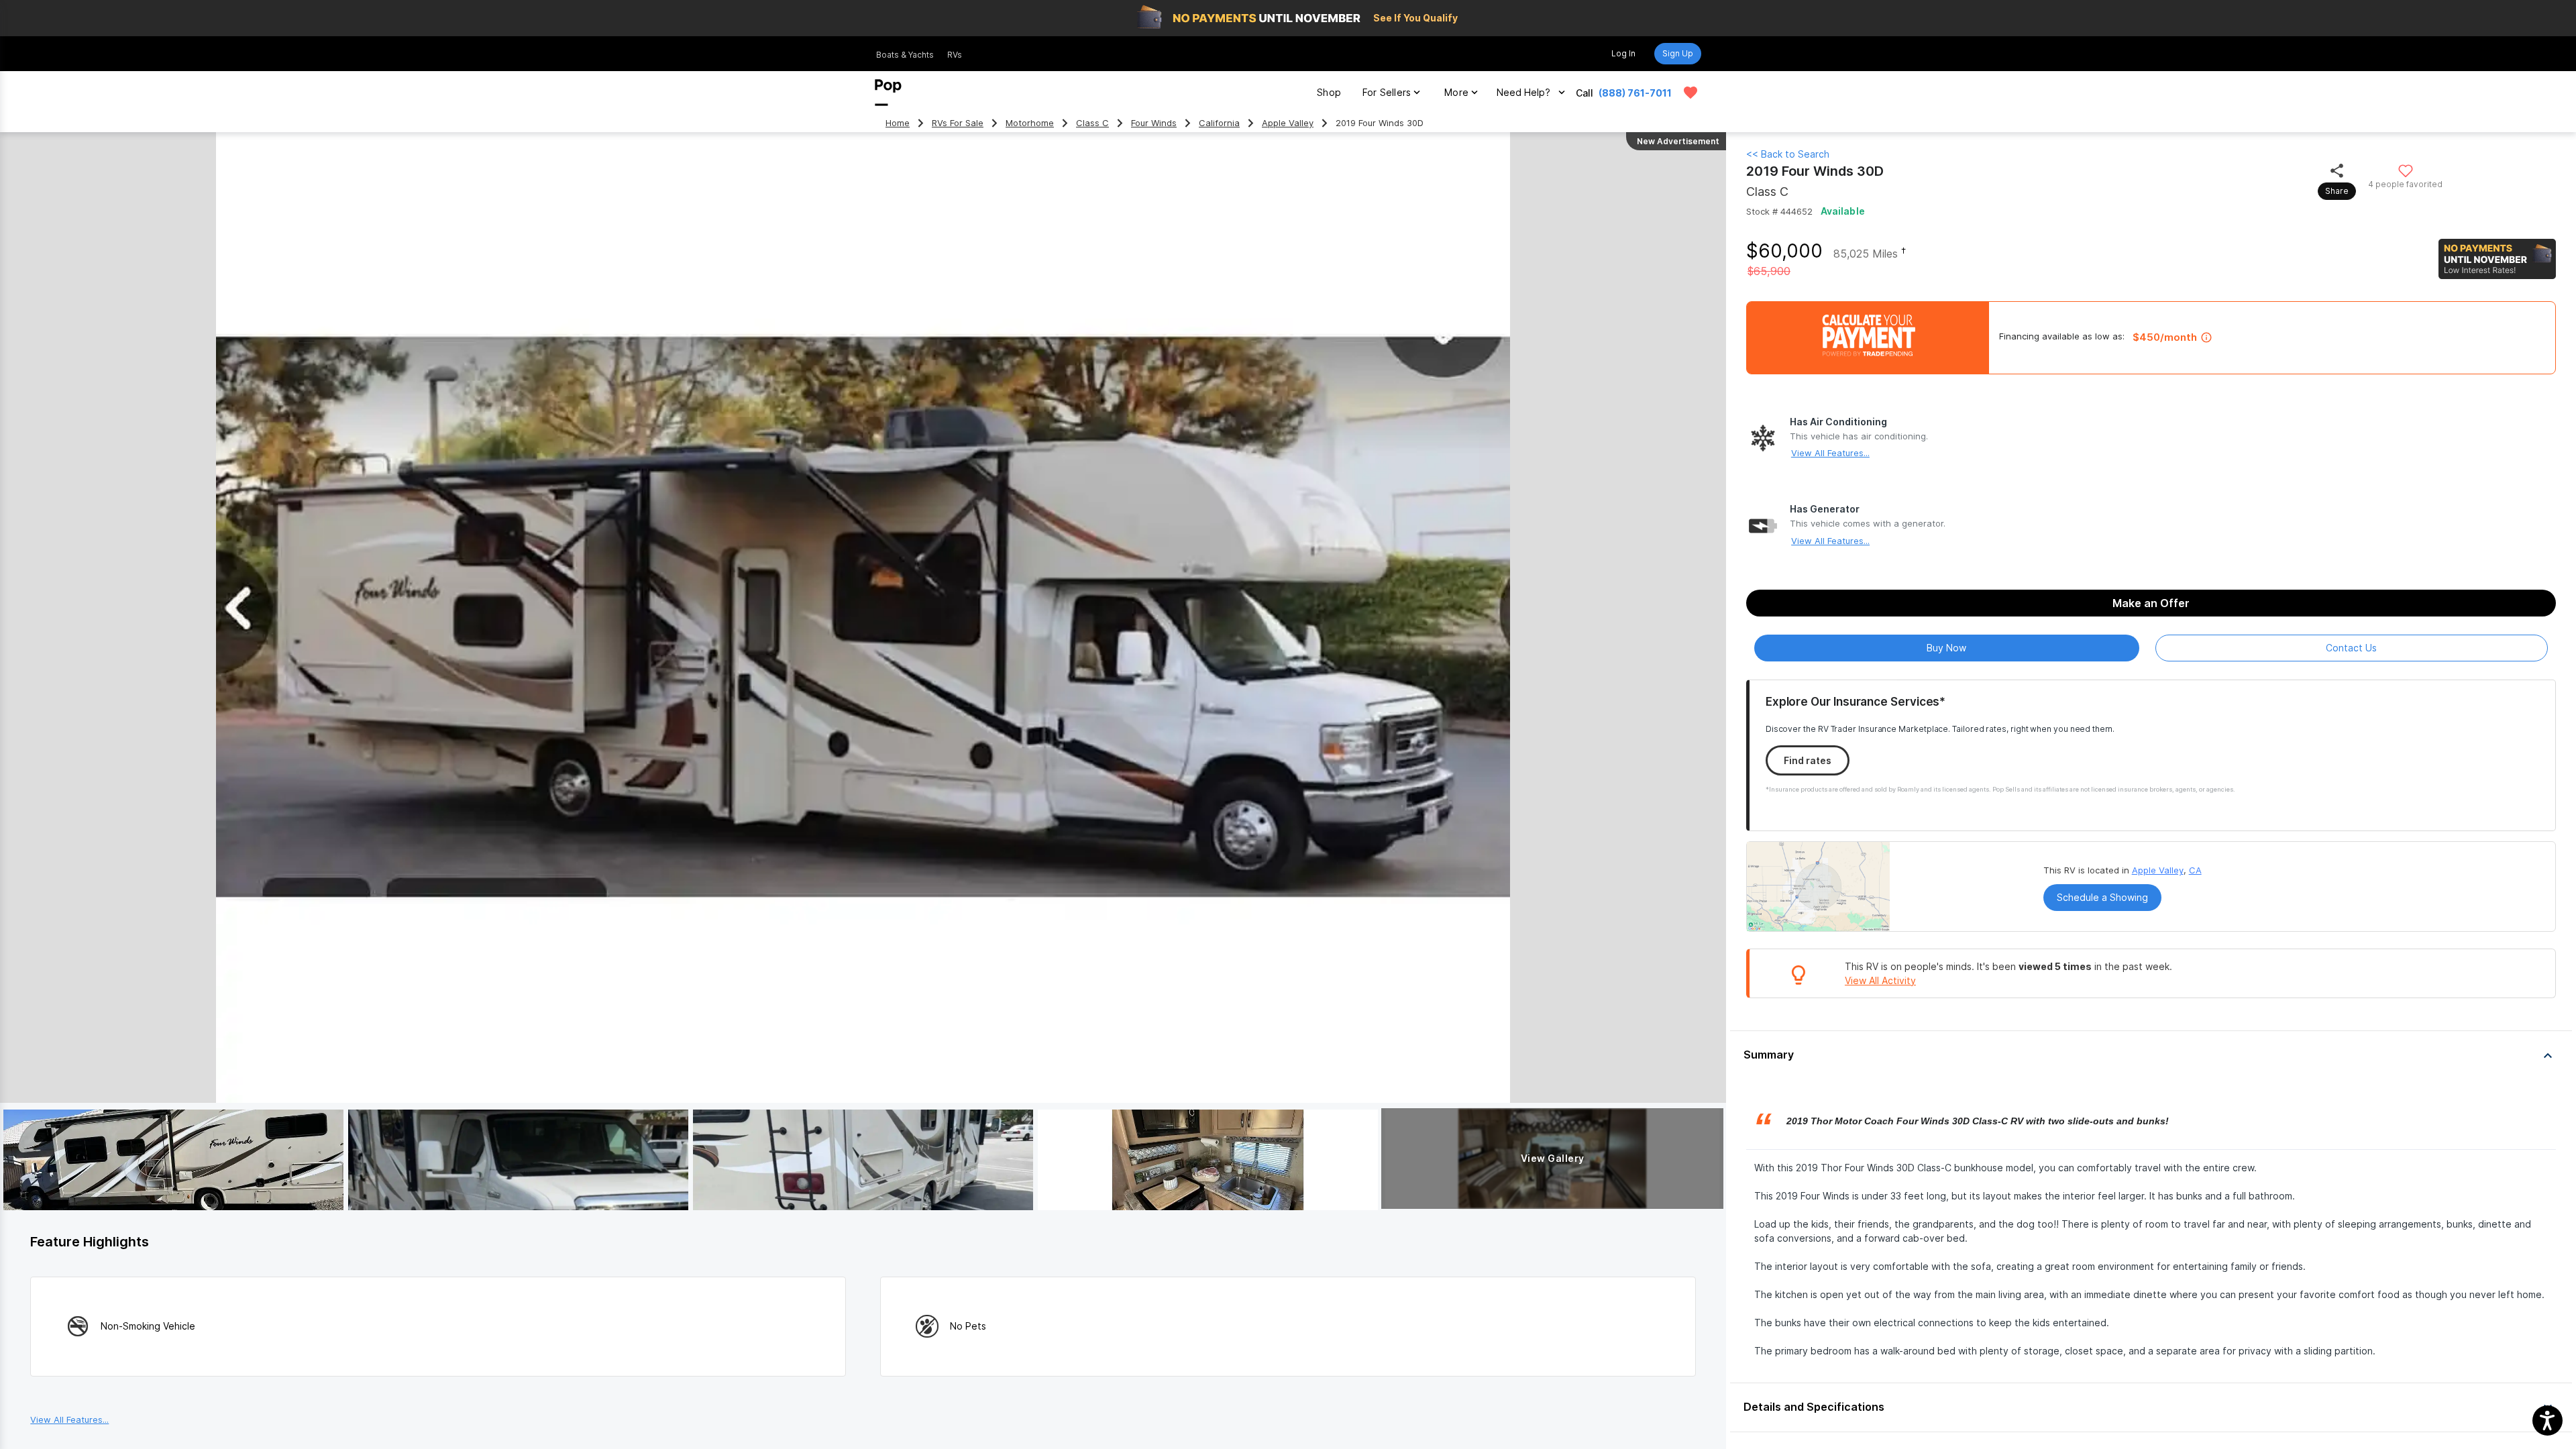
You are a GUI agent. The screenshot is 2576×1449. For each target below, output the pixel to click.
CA (2195, 870)
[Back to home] (888, 93)
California (1219, 123)
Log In (1623, 53)
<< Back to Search (1788, 154)
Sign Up (1678, 53)
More (1456, 92)
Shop (1329, 92)
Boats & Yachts (905, 55)
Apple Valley (1288, 123)
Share (2337, 191)
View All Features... (1830, 453)
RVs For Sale (958, 123)
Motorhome (1030, 123)
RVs (955, 55)
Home (898, 123)
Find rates (1808, 760)
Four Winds (1154, 123)
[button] (2151, 1055)
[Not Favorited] (2405, 170)
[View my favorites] (1690, 93)
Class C (1092, 123)
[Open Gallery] (173, 1160)
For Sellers (1387, 92)
